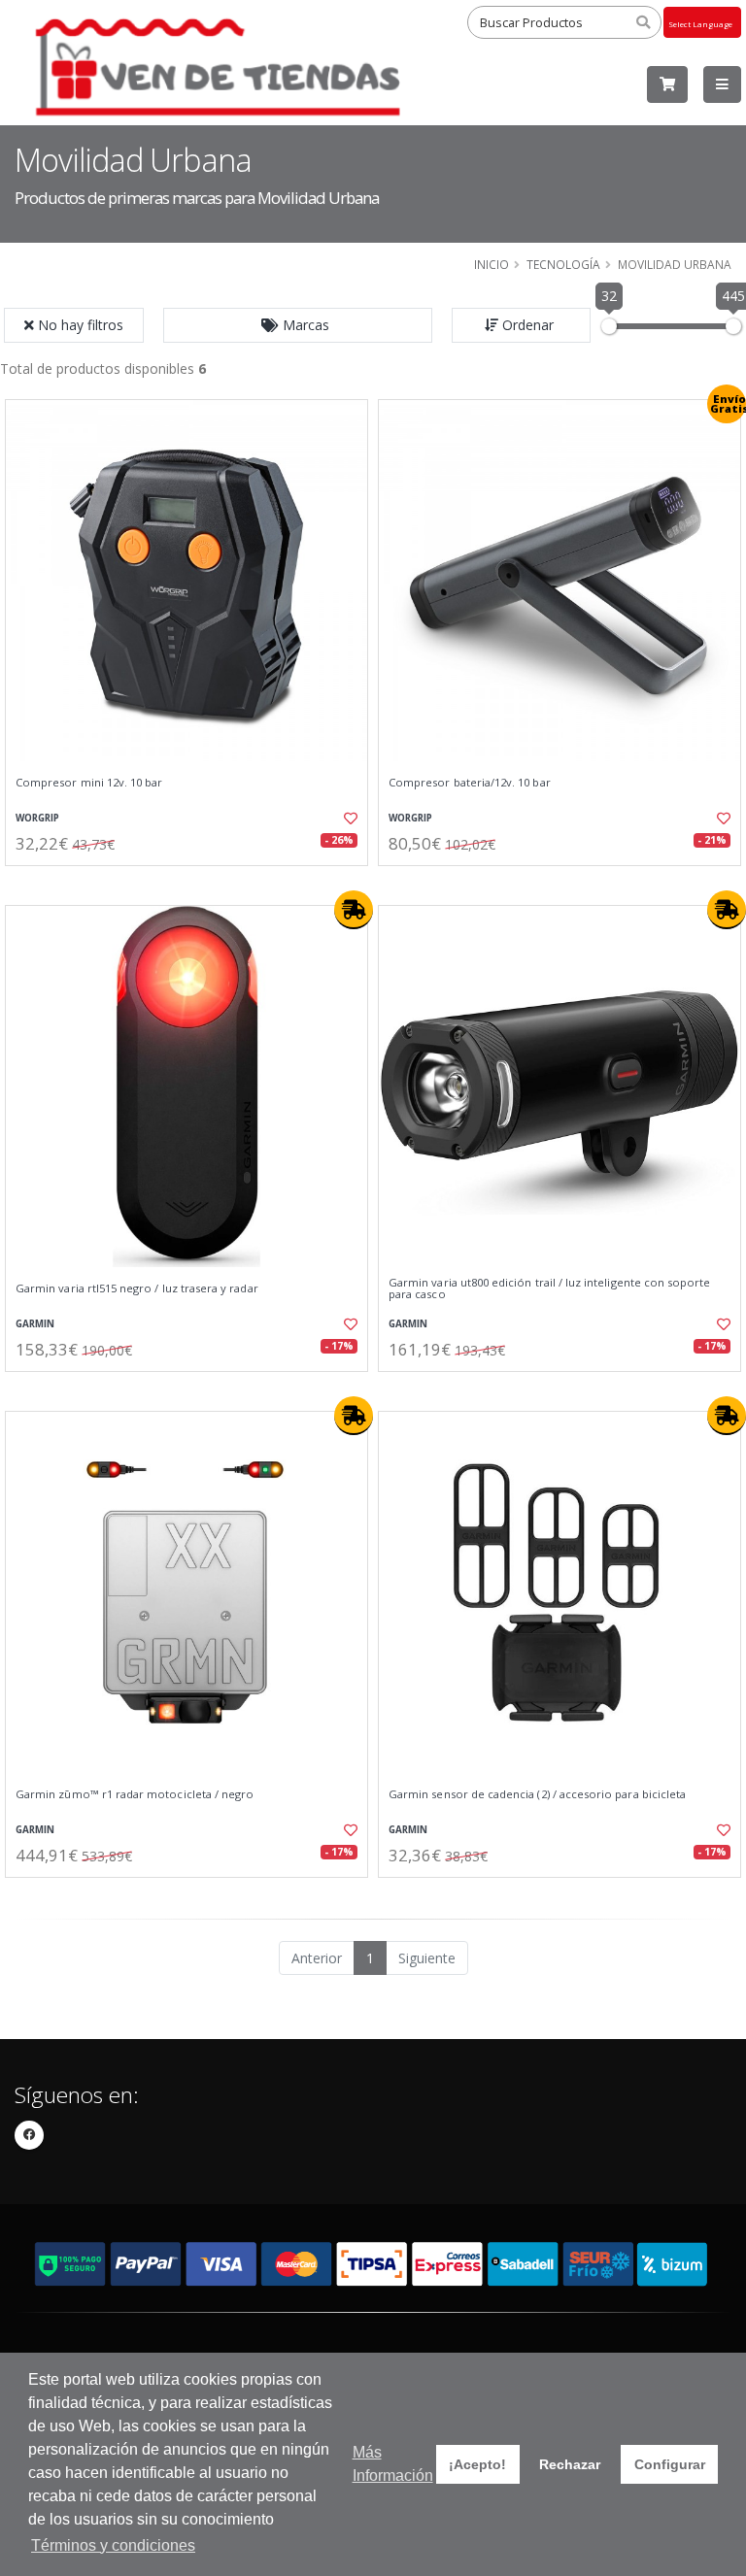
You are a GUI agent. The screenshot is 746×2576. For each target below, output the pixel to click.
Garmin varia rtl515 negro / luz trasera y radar (137, 1288)
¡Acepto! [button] (477, 2464)
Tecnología (563, 264)
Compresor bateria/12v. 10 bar (470, 783)
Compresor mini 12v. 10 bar (89, 783)
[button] (298, 325)
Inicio (492, 264)
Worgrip (37, 818)
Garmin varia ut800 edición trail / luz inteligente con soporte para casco (549, 1289)
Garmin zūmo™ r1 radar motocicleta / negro (135, 1794)
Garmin (35, 1324)
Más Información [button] (393, 2464)
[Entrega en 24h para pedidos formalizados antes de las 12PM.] (354, 910)
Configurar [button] (670, 2464)
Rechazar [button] (570, 2464)
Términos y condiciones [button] (113, 2545)
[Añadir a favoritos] (342, 819)
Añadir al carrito (193, 882)
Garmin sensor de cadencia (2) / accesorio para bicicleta (537, 1794)
